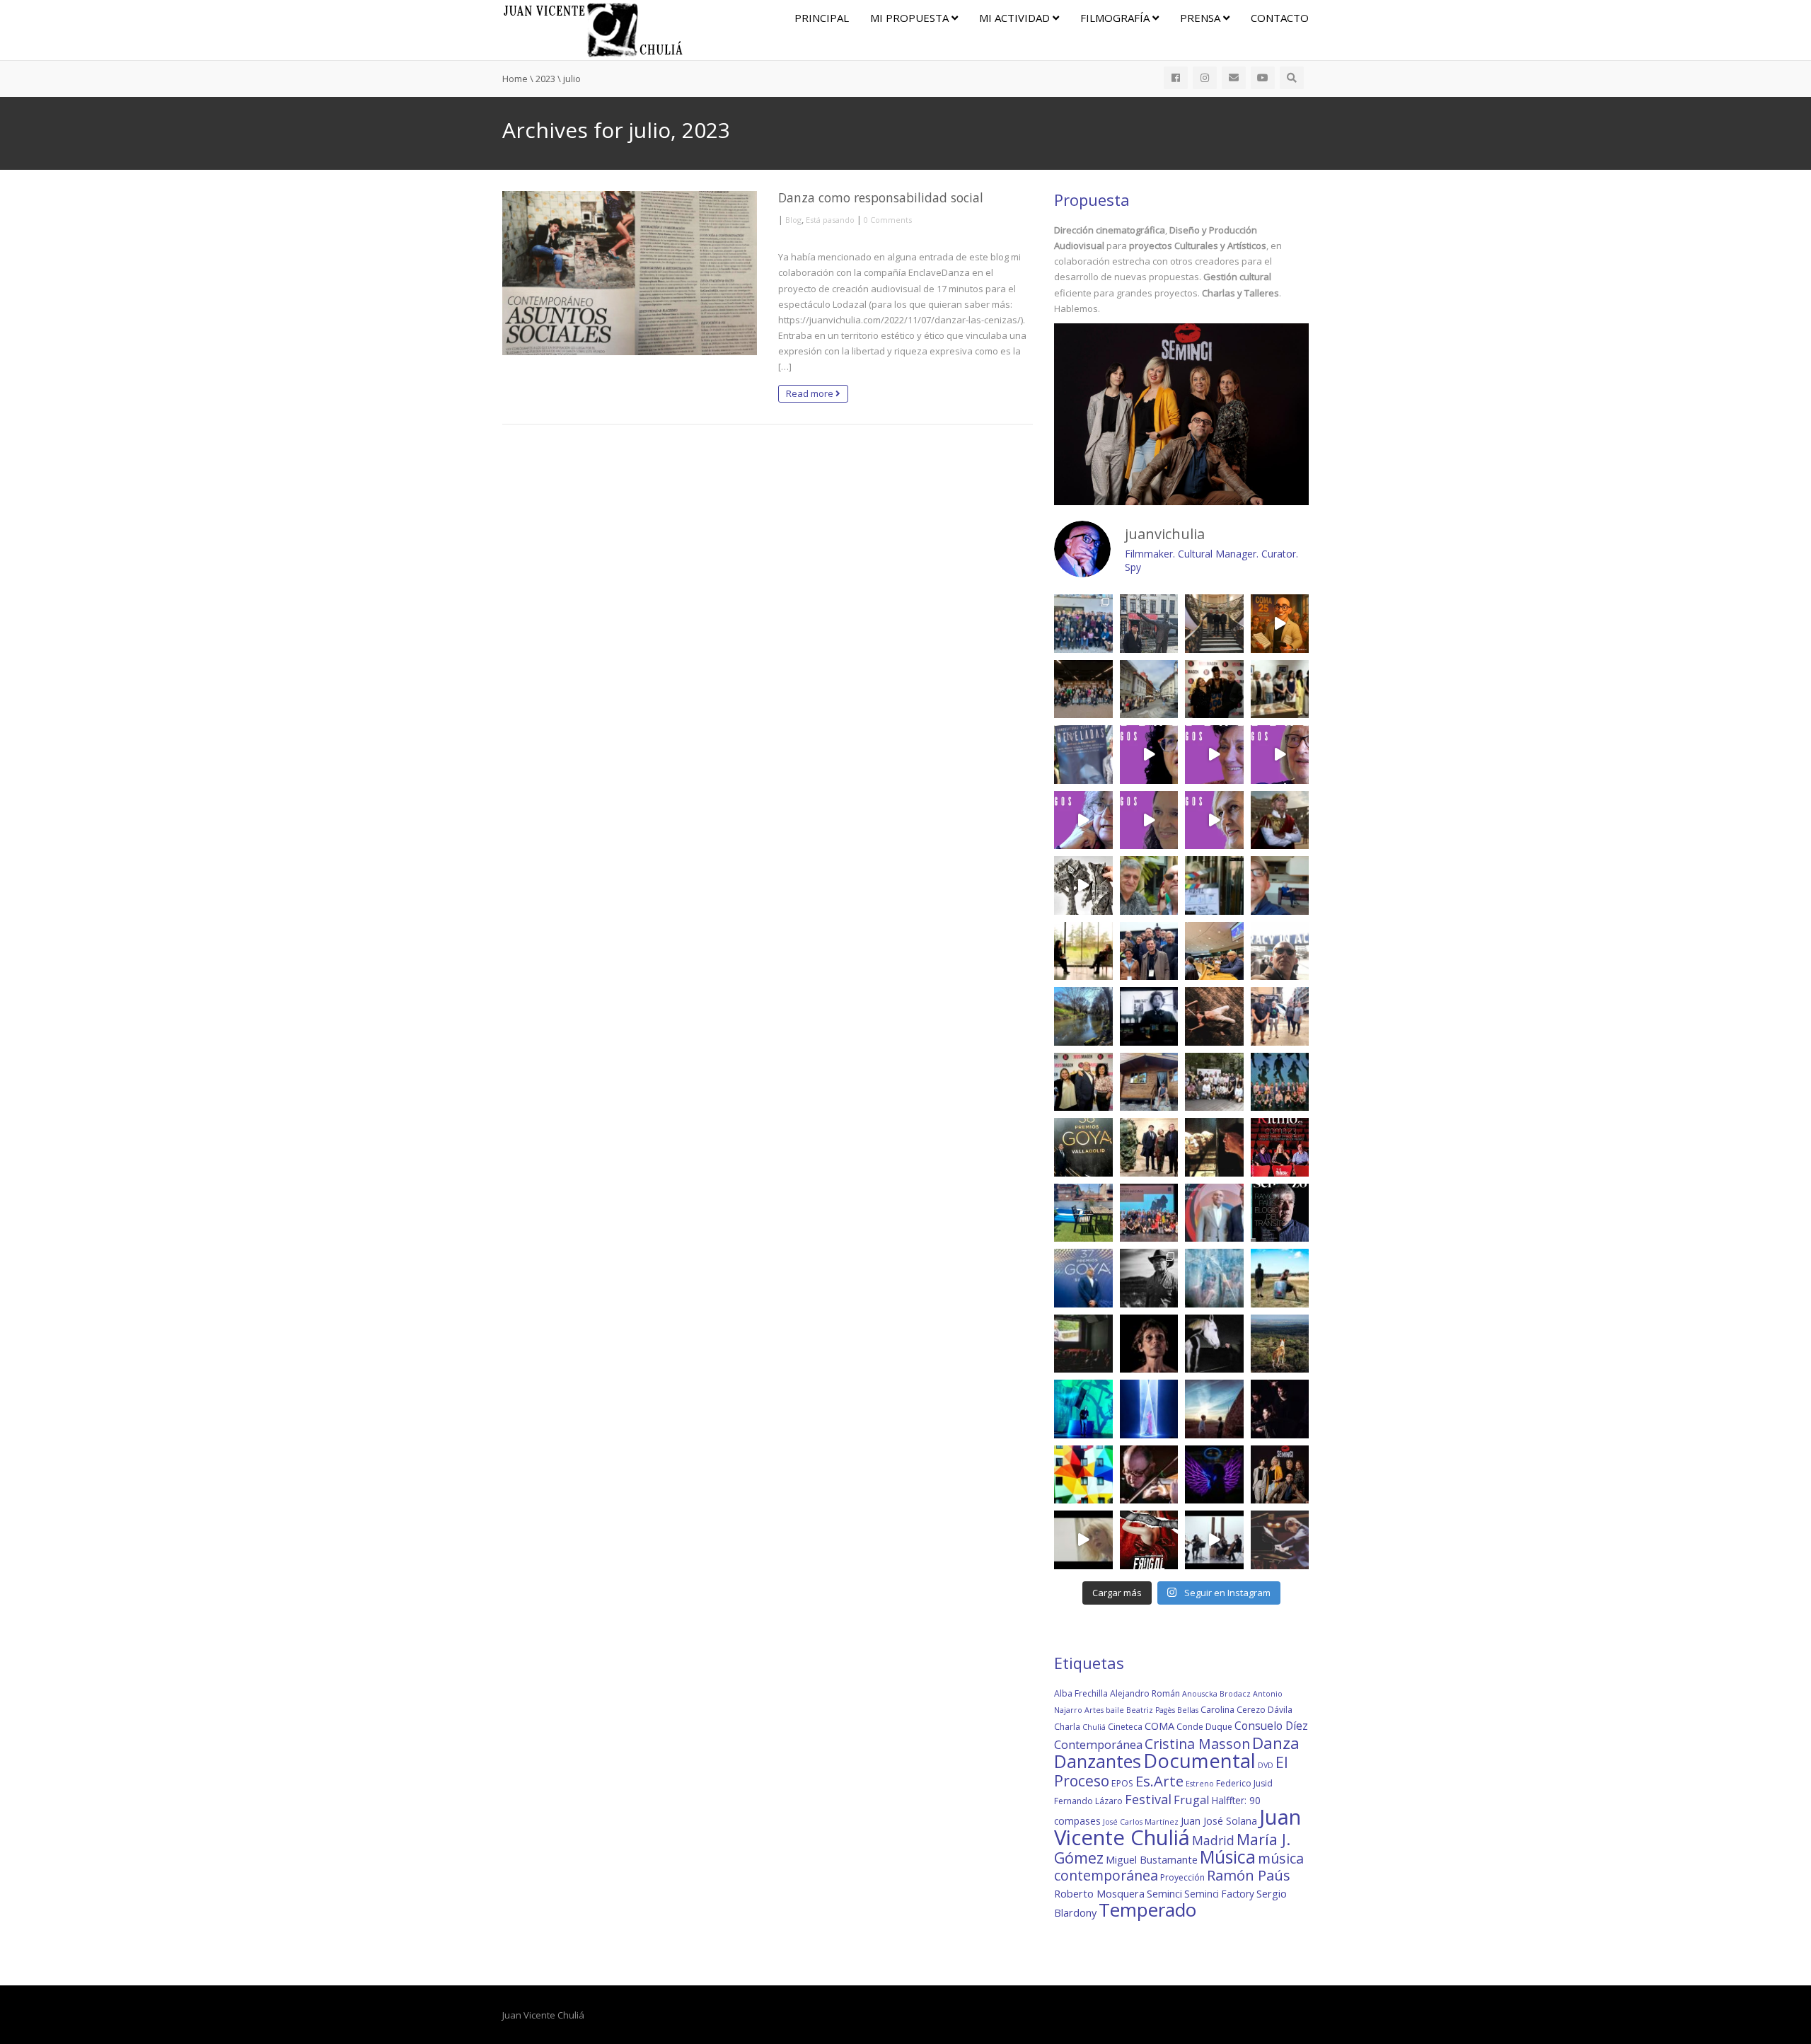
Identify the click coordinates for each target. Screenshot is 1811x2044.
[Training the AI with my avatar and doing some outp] (1149, 1278)
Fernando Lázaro (1088, 1801)
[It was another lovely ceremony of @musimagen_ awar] (1214, 689)
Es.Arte (1159, 1781)
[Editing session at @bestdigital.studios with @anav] (1149, 1016)
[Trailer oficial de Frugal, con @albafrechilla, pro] (1083, 1540)
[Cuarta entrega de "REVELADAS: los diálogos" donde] (1280, 755)
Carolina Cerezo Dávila (1246, 1710)
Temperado (1147, 1910)
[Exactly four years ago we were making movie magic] (1214, 885)
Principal (822, 18)
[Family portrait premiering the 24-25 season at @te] (1280, 1082)
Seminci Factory (1219, 1894)
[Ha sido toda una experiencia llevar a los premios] (1083, 1082)
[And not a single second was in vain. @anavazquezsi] (1083, 951)
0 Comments (888, 220)
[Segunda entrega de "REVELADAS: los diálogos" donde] (1149, 820)
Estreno (1200, 1784)
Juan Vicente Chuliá (1178, 1827)
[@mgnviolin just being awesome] (1149, 1475)
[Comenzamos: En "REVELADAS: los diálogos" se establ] (1214, 820)
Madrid (1213, 1840)
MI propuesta (911, 18)
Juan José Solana (1219, 1821)
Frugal (1192, 1800)
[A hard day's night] (1083, 1147)
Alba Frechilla (1081, 1693)
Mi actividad (1016, 18)
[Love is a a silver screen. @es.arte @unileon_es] (1083, 1344)
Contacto (1280, 18)
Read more (811, 393)
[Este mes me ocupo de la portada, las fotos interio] (1280, 1147)
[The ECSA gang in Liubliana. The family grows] (1083, 689)
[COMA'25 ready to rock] (1083, 885)
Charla (1067, 1727)
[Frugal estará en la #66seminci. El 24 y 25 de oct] (1149, 1540)
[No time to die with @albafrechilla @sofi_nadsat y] (1280, 1475)
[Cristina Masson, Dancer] (1149, 1344)
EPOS (1122, 1783)
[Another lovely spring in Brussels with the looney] (1083, 624)
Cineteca (1125, 1727)
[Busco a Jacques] (1149, 624)
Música (1228, 1857)
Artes (1094, 1710)
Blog (793, 220)
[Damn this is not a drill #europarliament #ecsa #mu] (1214, 951)
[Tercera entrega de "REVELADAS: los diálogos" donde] (1083, 820)
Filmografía (1116, 18)
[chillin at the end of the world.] (1214, 1409)
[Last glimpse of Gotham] (1280, 1344)
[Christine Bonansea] (1149, 1409)
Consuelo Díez (1271, 1726)
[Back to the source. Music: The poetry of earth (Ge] (1083, 1016)
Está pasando (830, 220)
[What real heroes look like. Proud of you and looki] (1280, 1016)
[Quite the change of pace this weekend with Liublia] (1149, 689)
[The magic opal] (1083, 1409)
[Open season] (1083, 1213)
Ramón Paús (1249, 1875)
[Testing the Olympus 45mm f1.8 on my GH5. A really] (1214, 1475)
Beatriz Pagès (1151, 1710)
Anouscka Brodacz (1216, 1694)
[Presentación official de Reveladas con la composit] (1280, 689)
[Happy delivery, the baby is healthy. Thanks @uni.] (1083, 755)
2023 (545, 79)
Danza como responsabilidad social (881, 197)
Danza (1276, 1743)
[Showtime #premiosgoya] (1149, 1147)
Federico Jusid (1244, 1783)
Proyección (1182, 1877)
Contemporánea (1098, 1744)
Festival (1148, 1799)
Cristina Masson (1197, 1744)
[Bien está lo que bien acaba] (1280, 624)
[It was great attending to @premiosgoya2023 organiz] (1083, 1278)
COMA (1159, 1726)
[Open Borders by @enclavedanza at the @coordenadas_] (1214, 1016)
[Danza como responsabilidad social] (630, 273)
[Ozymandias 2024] (1214, 1147)
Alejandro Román (1145, 1693)
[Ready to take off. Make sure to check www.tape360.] (1280, 1409)
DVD (1266, 1765)
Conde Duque (1204, 1727)
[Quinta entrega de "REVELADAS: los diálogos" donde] (1214, 755)
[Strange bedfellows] (1149, 885)
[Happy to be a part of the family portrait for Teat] (1149, 1213)
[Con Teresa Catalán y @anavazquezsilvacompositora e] (1280, 885)
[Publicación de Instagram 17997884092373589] (1214, 1540)
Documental (1199, 1761)
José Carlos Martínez (1141, 1822)
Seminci (1164, 1893)
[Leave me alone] (1149, 1082)
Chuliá (1094, 1727)
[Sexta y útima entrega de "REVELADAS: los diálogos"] (1149, 755)
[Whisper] (1214, 1344)
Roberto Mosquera (1099, 1893)
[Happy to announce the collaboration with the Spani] (1214, 1213)
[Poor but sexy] (1083, 1475)
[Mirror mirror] (1214, 1278)
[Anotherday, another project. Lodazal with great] (1280, 1278)
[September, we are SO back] (1280, 820)
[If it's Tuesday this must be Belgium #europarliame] (1280, 951)
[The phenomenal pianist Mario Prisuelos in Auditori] (1280, 1540)
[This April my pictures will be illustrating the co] (1280, 1213)
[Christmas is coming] (1214, 624)
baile (1115, 1710)
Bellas (1188, 1710)
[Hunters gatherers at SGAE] (1214, 1082)
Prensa (1202, 18)
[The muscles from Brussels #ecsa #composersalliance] (1149, 951)
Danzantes (1098, 1761)
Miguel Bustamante (1152, 1859)
